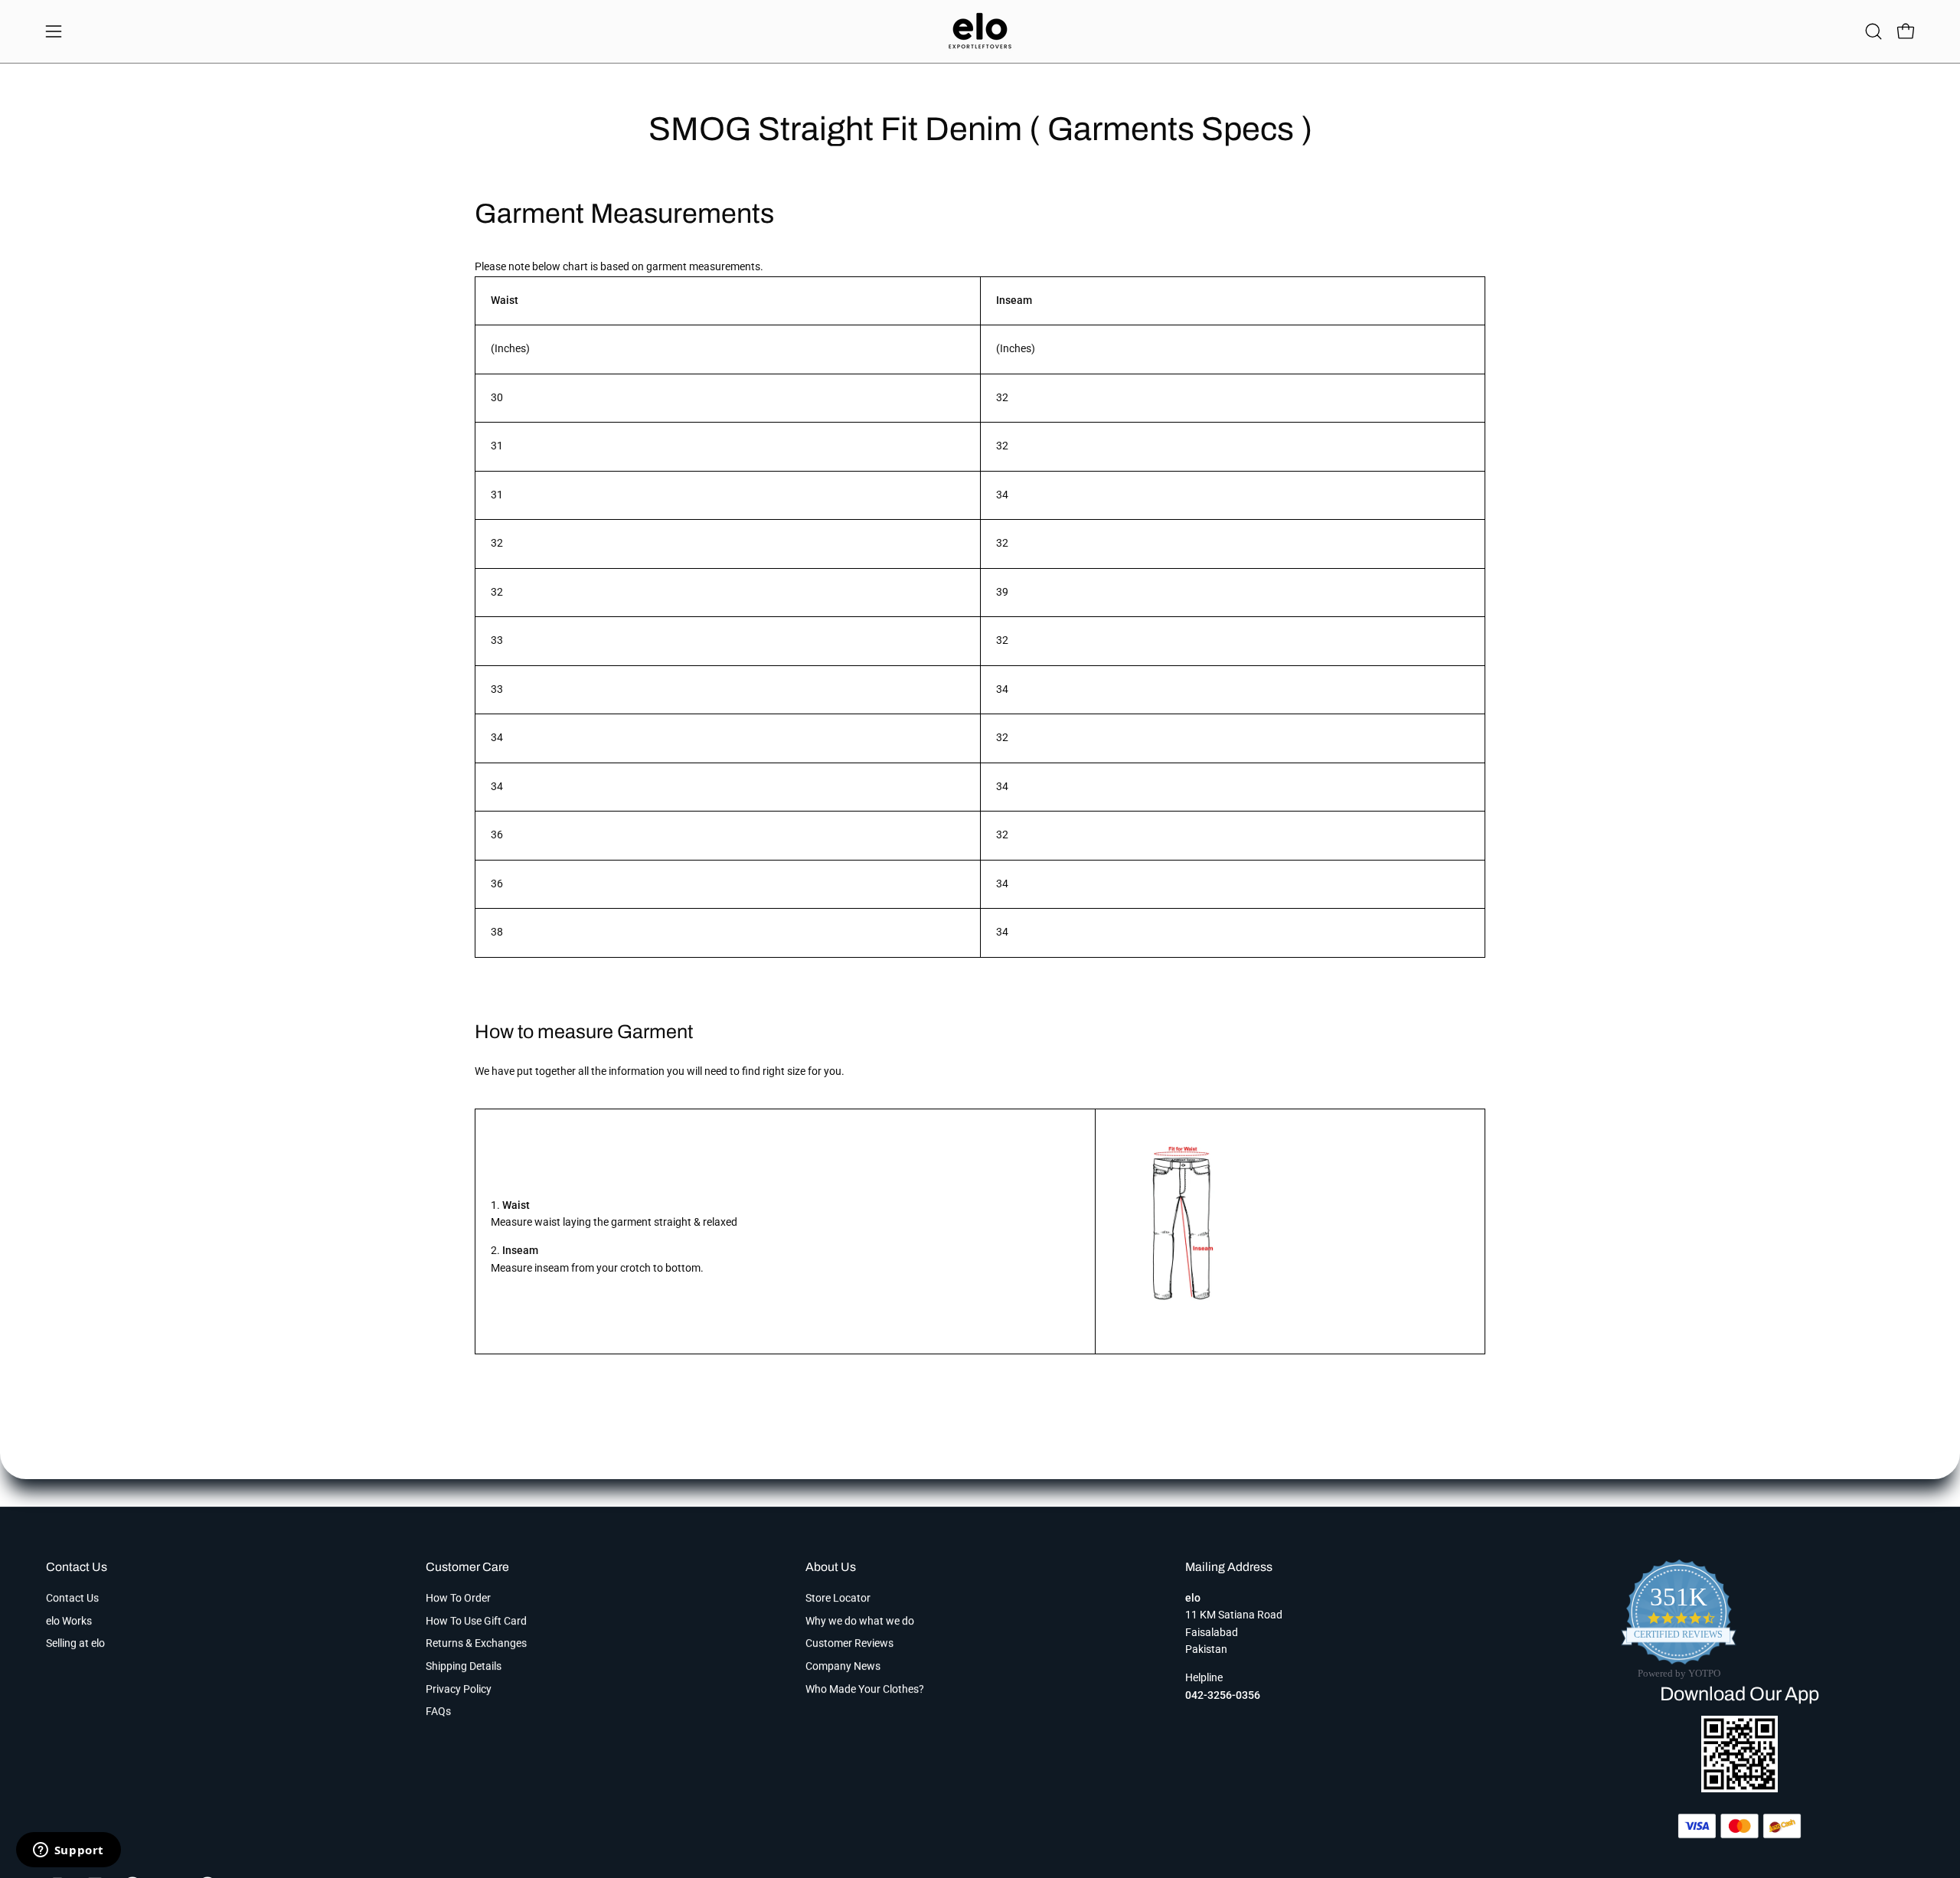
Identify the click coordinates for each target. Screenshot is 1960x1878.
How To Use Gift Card (476, 1621)
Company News (843, 1666)
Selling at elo (75, 1643)
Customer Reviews (849, 1643)
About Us (831, 1567)
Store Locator (838, 1598)
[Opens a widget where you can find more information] (68, 1851)
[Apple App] (1739, 1788)
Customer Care (467, 1567)
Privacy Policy (459, 1689)
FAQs (438, 1711)
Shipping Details (464, 1666)
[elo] (980, 31)
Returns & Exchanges (476, 1643)
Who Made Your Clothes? (865, 1689)
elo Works (69, 1621)
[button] (1873, 31)
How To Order (458, 1598)
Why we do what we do (860, 1621)
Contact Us (77, 1567)
